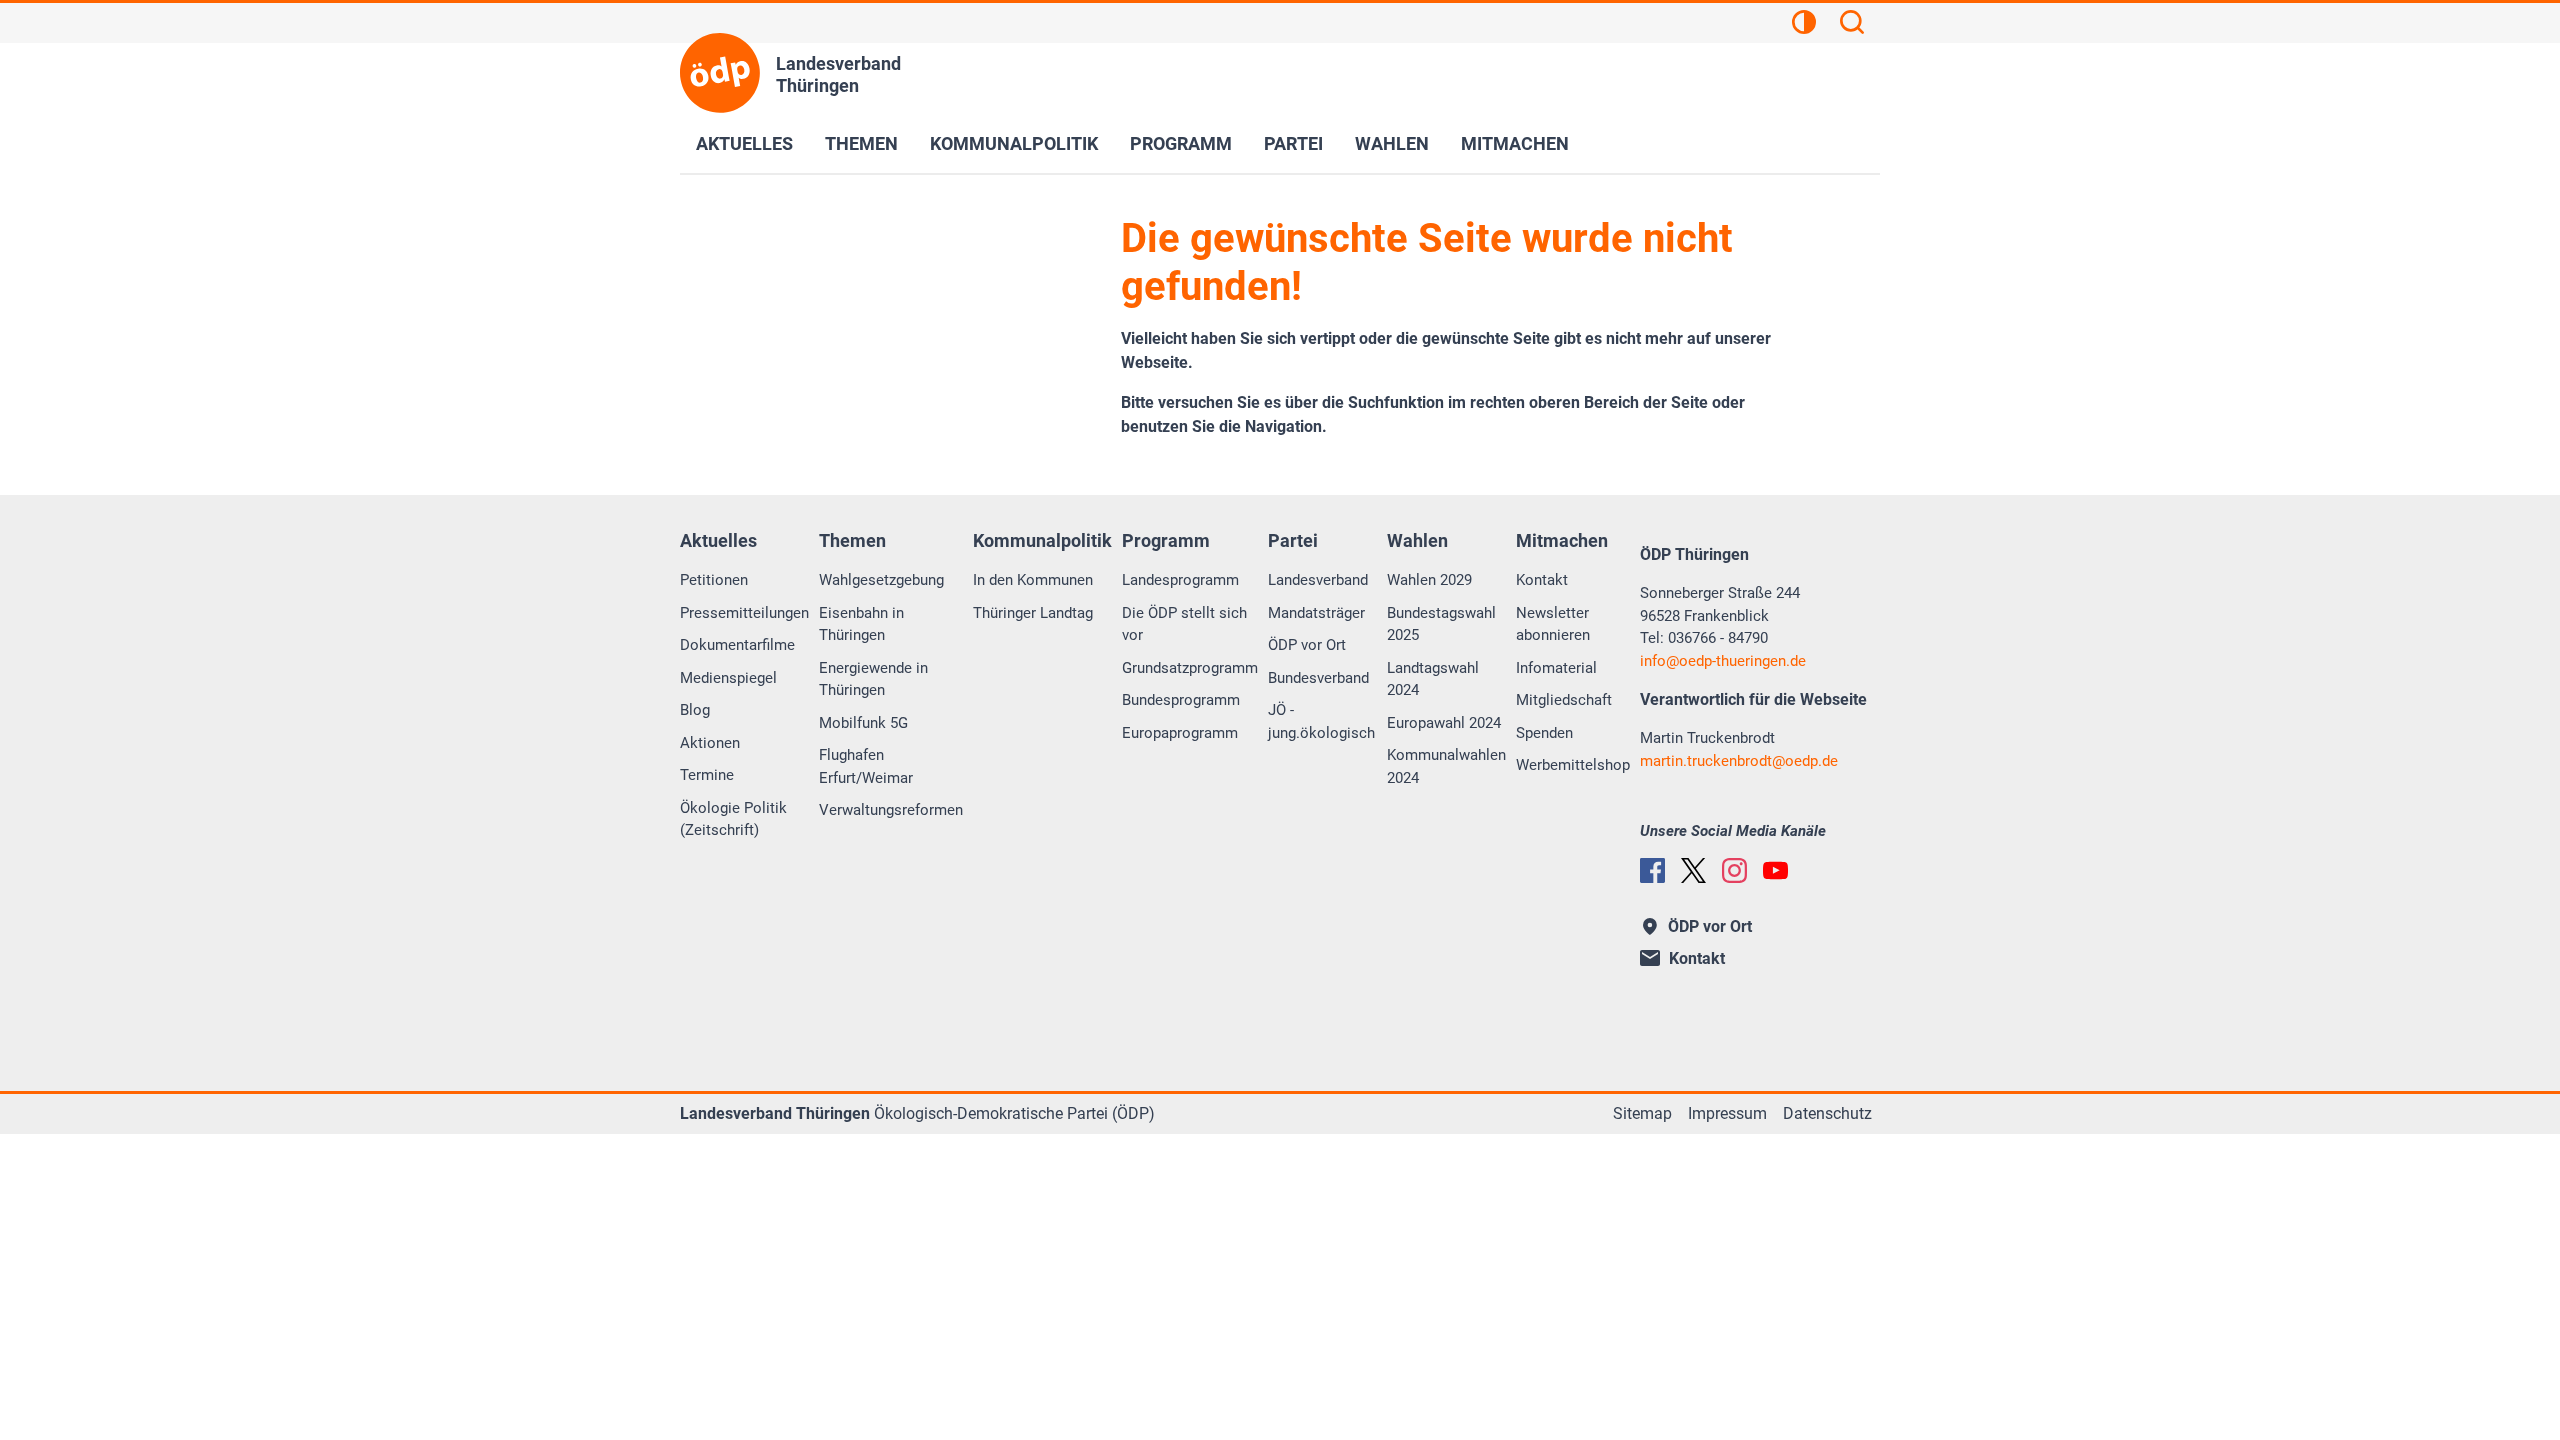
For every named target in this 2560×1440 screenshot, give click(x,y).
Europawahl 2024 (1444, 723)
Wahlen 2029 (1429, 580)
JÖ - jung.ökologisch (1321, 721)
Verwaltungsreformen (891, 810)
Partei (1293, 143)
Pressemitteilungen (744, 613)
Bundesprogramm (1181, 700)
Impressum (1727, 1113)
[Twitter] (1693, 870)
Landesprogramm (1180, 580)
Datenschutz (1827, 1113)
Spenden (1544, 733)
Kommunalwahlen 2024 (1446, 766)
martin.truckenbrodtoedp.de (1739, 761)
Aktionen (710, 743)
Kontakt (1542, 580)
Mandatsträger (1316, 613)
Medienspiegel (728, 678)
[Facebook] (1652, 870)
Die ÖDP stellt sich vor (1184, 624)
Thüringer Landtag (1033, 613)
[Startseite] (720, 73)
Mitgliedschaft (1564, 700)
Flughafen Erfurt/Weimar (866, 766)
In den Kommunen (1033, 580)
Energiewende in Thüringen (873, 679)
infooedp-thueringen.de (1723, 661)
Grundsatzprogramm (1190, 668)
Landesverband (1318, 580)
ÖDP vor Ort (1307, 645)
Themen (861, 143)
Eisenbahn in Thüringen (861, 624)
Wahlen (1392, 143)
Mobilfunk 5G (863, 723)
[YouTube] (1775, 870)
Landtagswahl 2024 (1433, 679)
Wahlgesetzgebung (881, 580)
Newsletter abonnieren (1553, 624)
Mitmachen (1515, 143)
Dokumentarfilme (737, 645)
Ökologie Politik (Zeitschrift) (733, 819)
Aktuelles (744, 143)
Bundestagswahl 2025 (1441, 624)
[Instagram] (1734, 870)
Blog (695, 710)
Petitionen (714, 580)
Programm (1181, 143)
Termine (707, 775)
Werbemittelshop (1573, 765)
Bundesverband (1318, 678)
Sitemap (1642, 1113)
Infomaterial (1556, 668)
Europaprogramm (1180, 733)
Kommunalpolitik (1014, 143)
